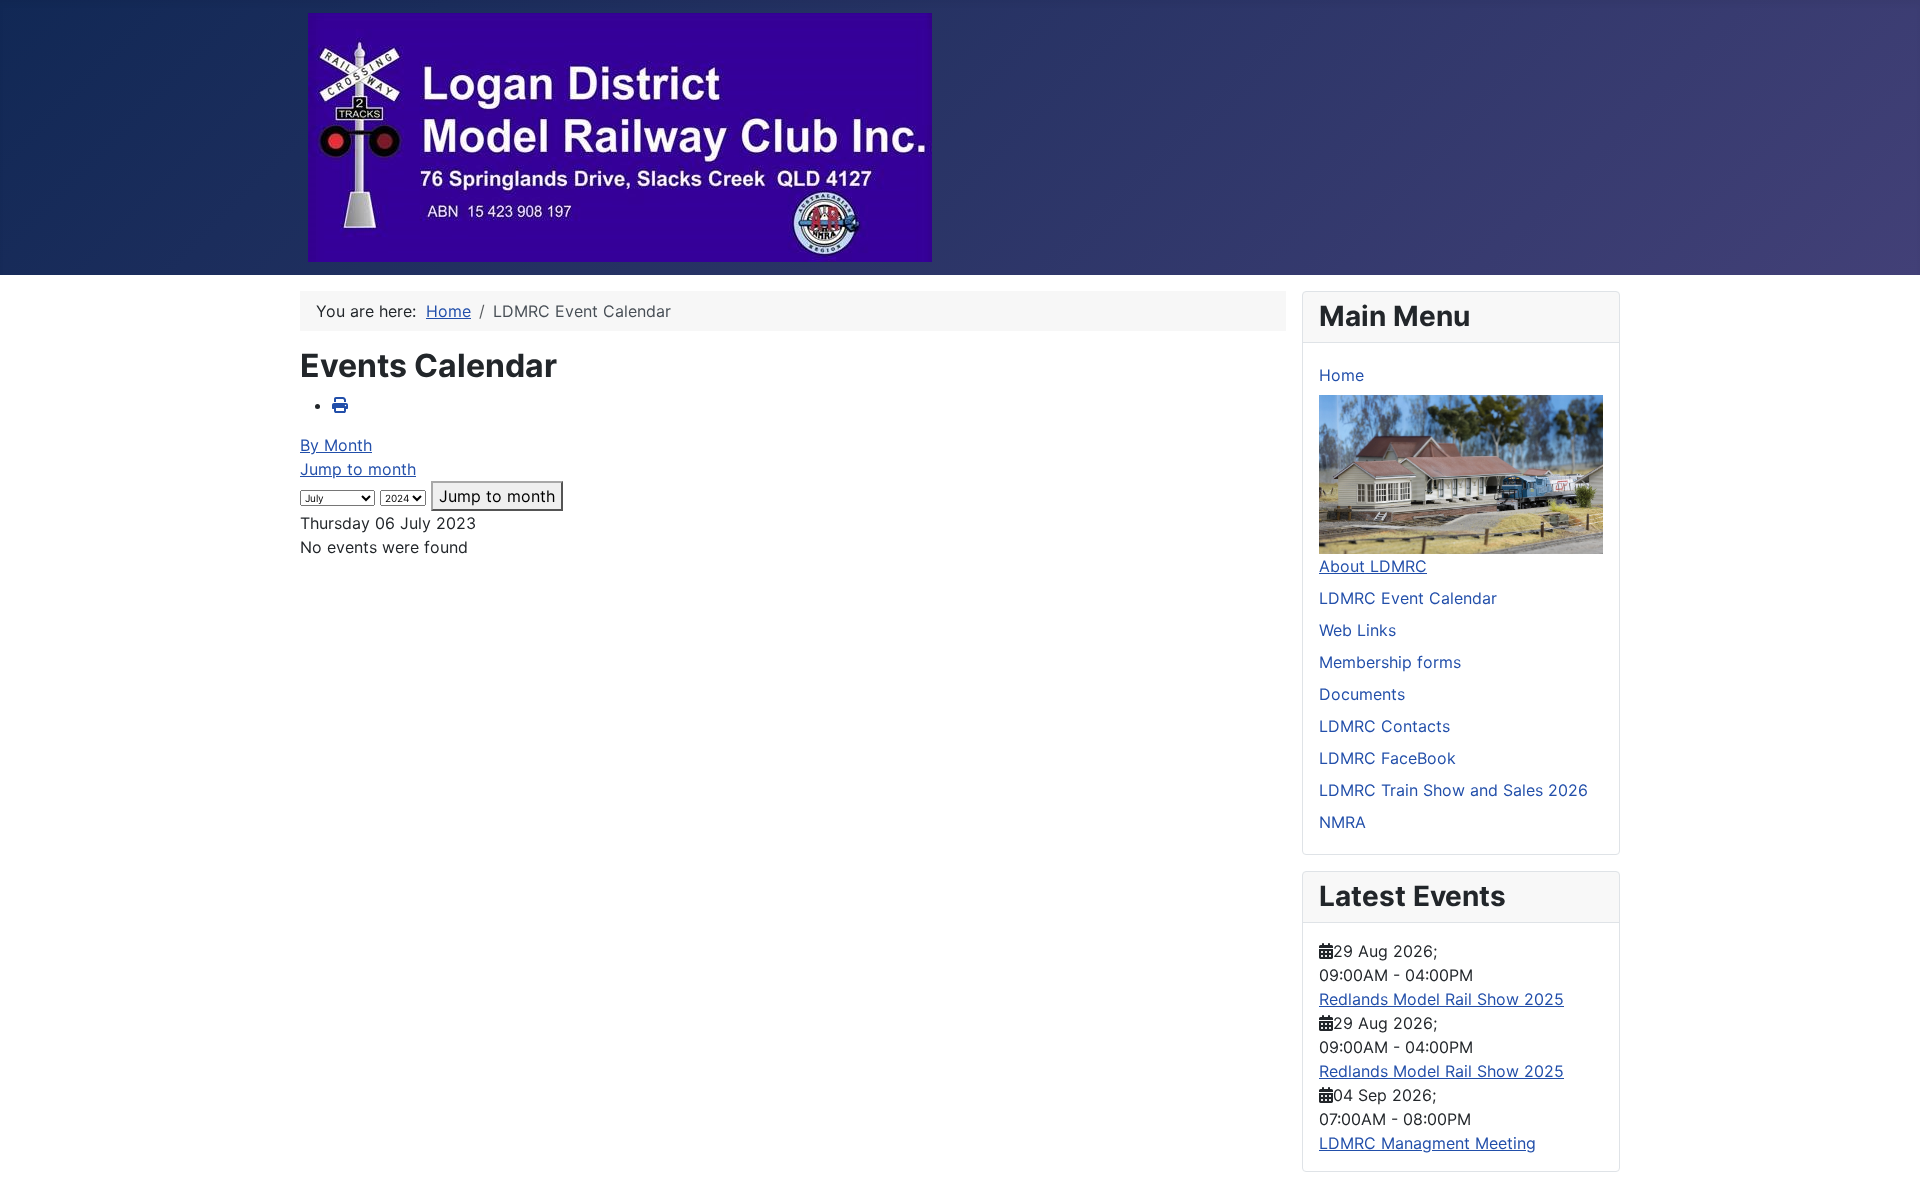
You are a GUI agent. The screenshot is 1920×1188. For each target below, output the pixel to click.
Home (1341, 375)
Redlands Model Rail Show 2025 (1441, 999)
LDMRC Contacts (1384, 726)
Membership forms (1390, 662)
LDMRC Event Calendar (1408, 598)
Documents (1362, 694)
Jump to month (358, 469)
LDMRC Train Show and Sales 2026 (1453, 790)
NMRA (1342, 822)
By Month (336, 445)
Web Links (1357, 630)
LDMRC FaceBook (1387, 758)
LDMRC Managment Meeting (1427, 1143)
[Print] (340, 405)
